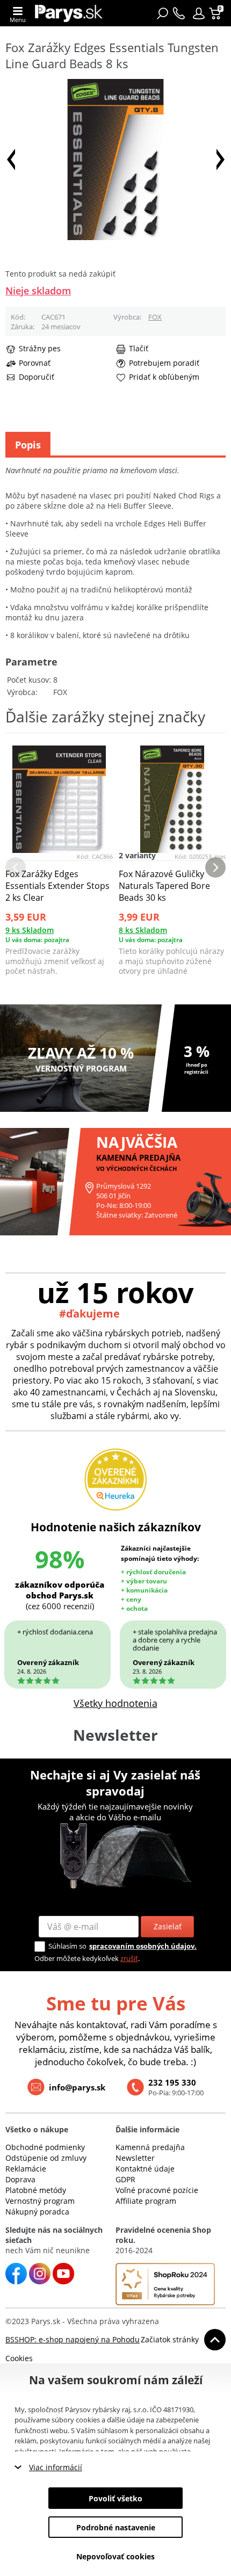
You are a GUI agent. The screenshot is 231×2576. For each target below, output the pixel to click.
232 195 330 (172, 2082)
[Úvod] (69, 13)
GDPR (125, 2179)
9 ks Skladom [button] (30, 930)
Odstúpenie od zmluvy (46, 2158)
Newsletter (135, 2158)
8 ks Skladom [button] (143, 930)
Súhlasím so (67, 1946)
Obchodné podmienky (45, 2147)
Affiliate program (146, 2201)
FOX (155, 317)
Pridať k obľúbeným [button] (164, 377)
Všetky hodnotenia (115, 1703)
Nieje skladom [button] (38, 291)
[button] (199, 13)
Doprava (20, 2179)
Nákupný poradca (37, 2212)
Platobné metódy (36, 2190)
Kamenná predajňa (150, 2147)
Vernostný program (40, 2201)
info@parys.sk (77, 2087)
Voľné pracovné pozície (157, 2190)
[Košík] (216, 13)
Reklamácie (26, 2169)
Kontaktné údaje (145, 2169)
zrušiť (129, 1958)
